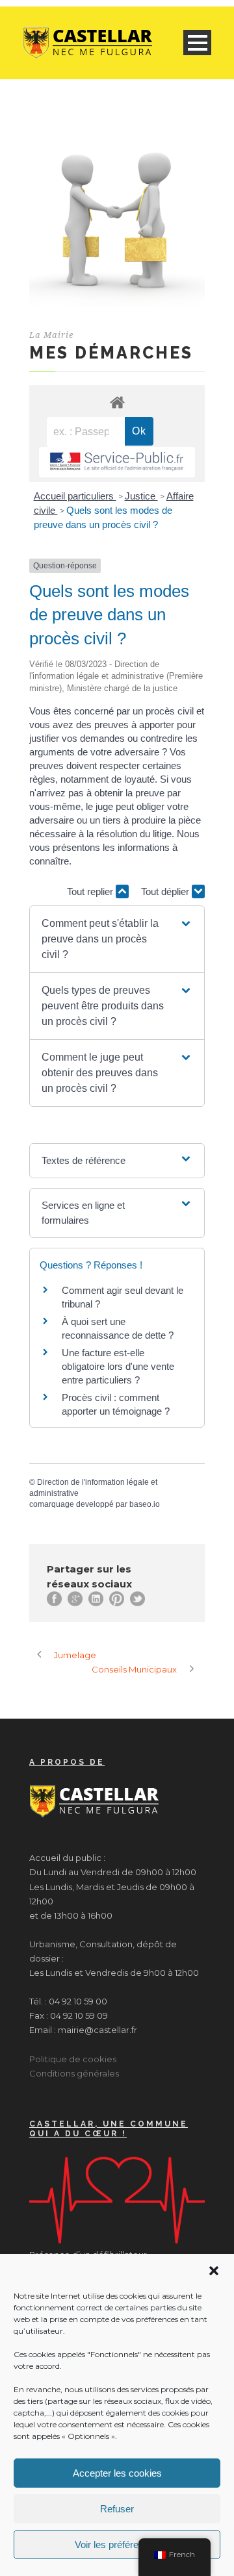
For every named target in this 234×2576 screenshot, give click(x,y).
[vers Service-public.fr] (117, 462)
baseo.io (145, 1504)
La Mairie (51, 335)
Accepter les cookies (117, 2473)
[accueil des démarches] (117, 402)
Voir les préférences (117, 2544)
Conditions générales (74, 2073)
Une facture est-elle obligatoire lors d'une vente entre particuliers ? (118, 1366)
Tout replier (91, 891)
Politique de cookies (73, 2059)
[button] (214, 2271)
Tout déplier (166, 891)
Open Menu (197, 43)
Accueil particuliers (75, 496)
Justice (141, 496)
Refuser (117, 2509)
